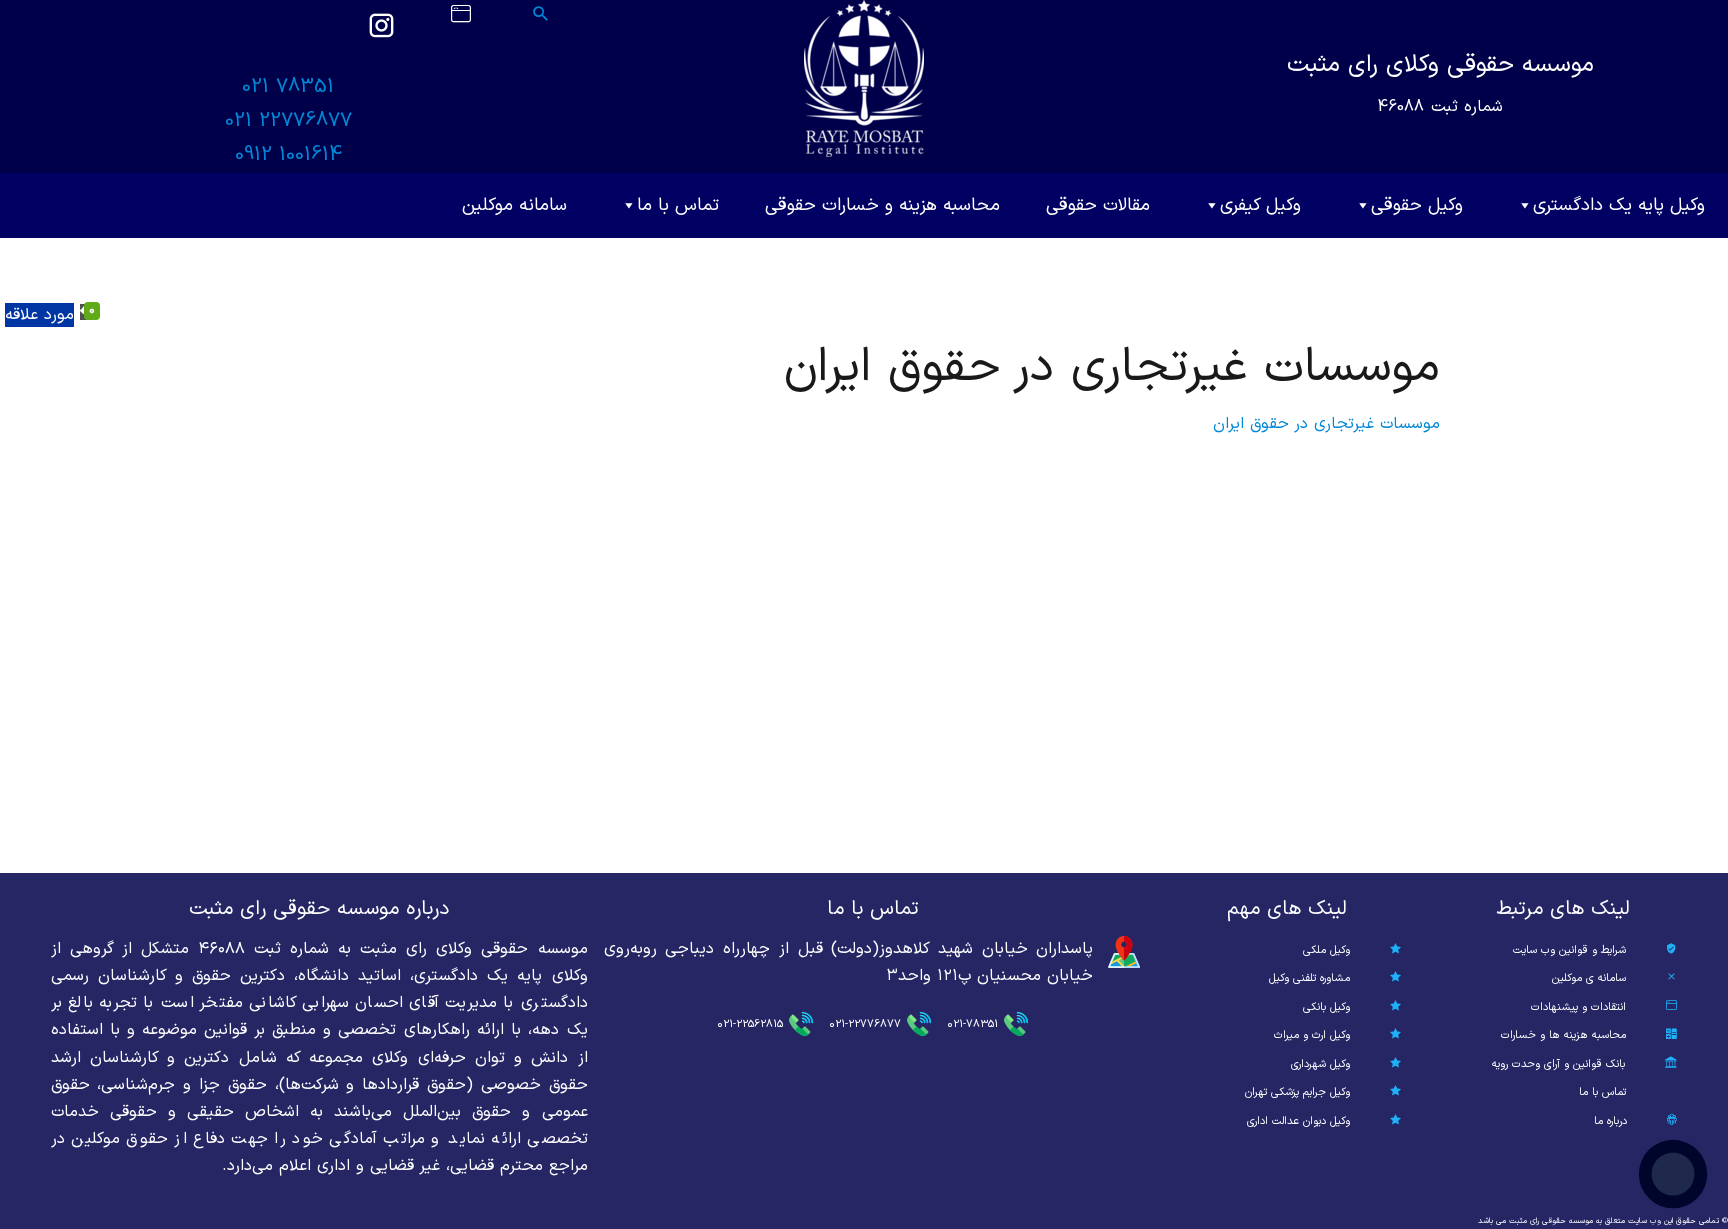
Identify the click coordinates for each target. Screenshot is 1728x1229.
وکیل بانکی (1326, 1007)
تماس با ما (678, 205)
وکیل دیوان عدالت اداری (1298, 1121)
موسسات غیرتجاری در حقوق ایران (1326, 424)
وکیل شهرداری (1320, 1064)
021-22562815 (750, 1024)
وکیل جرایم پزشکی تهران (1297, 1092)
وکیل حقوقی (1417, 205)
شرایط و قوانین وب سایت (1569, 950)
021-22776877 (865, 1024)
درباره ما (1610, 1121)
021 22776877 (288, 121)
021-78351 (972, 1024)
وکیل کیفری (1260, 205)
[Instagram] (381, 35)
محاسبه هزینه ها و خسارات (1563, 1035)
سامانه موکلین (514, 205)
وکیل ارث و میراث (1312, 1035)
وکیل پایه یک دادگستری (1619, 205)
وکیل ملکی (1326, 950)
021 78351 (288, 87)
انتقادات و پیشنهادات (1578, 1007)
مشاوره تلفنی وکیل (1309, 978)
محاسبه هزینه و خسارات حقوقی (882, 205)
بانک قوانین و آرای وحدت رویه (1558, 1064)
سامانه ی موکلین (1589, 978)
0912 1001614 (288, 155)
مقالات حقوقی (1098, 205)
